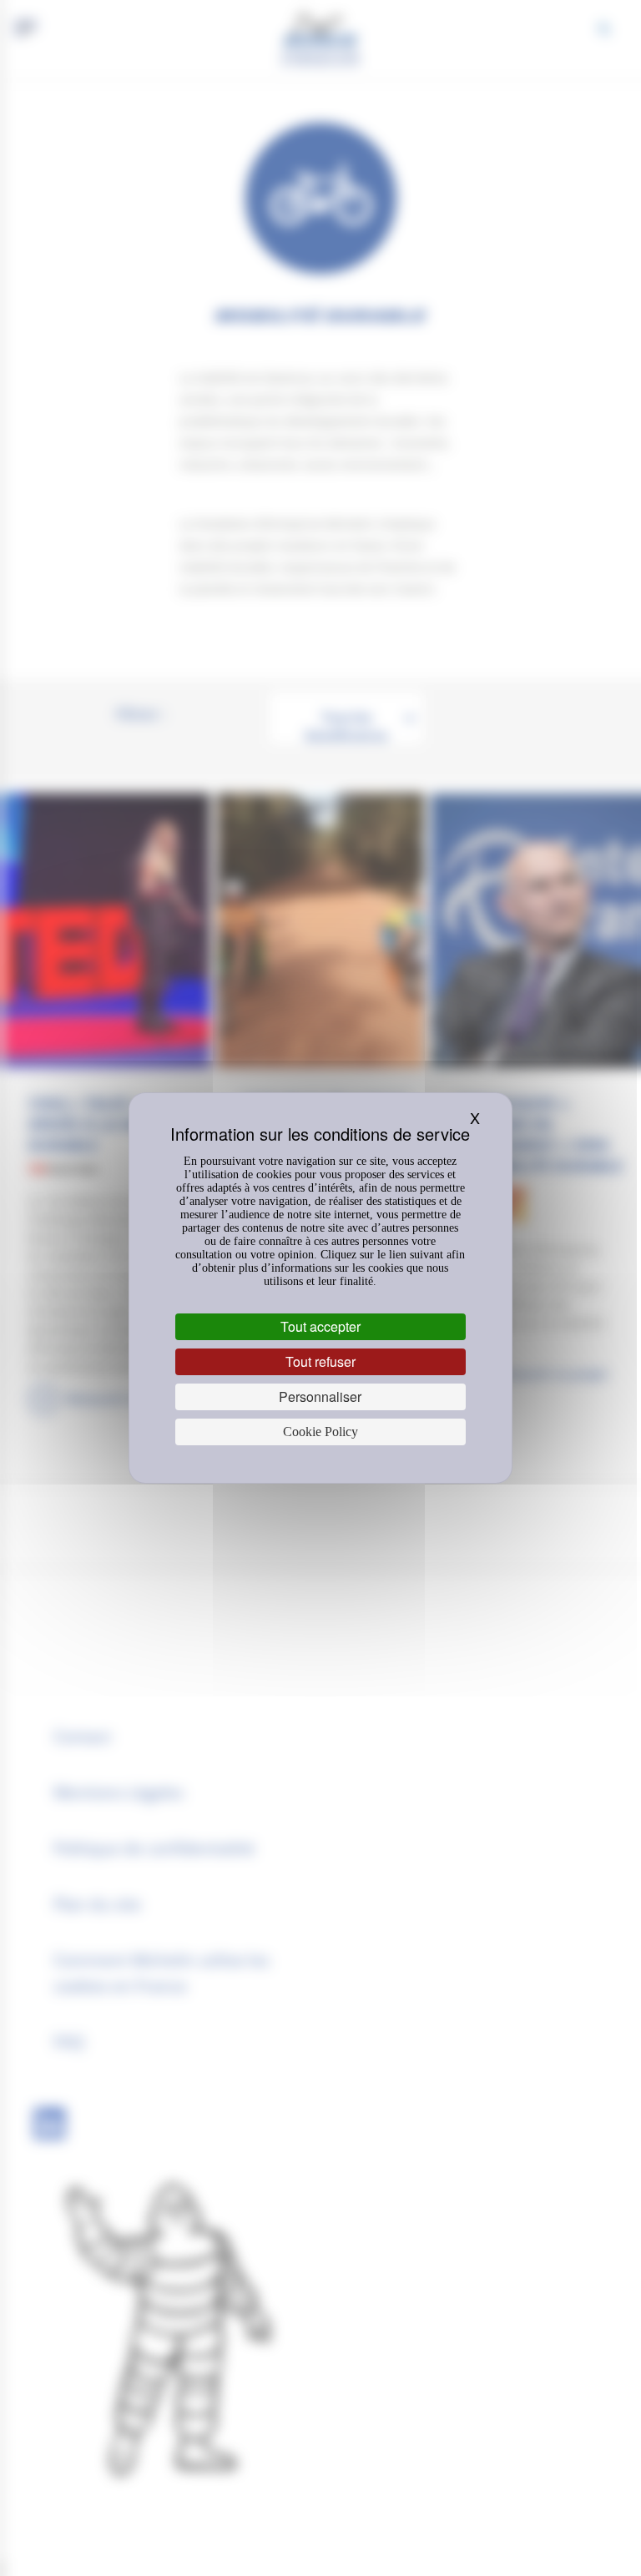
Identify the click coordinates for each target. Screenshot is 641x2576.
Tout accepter (320, 1326)
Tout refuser (320, 1361)
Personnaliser (320, 1396)
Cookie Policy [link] (320, 1432)
